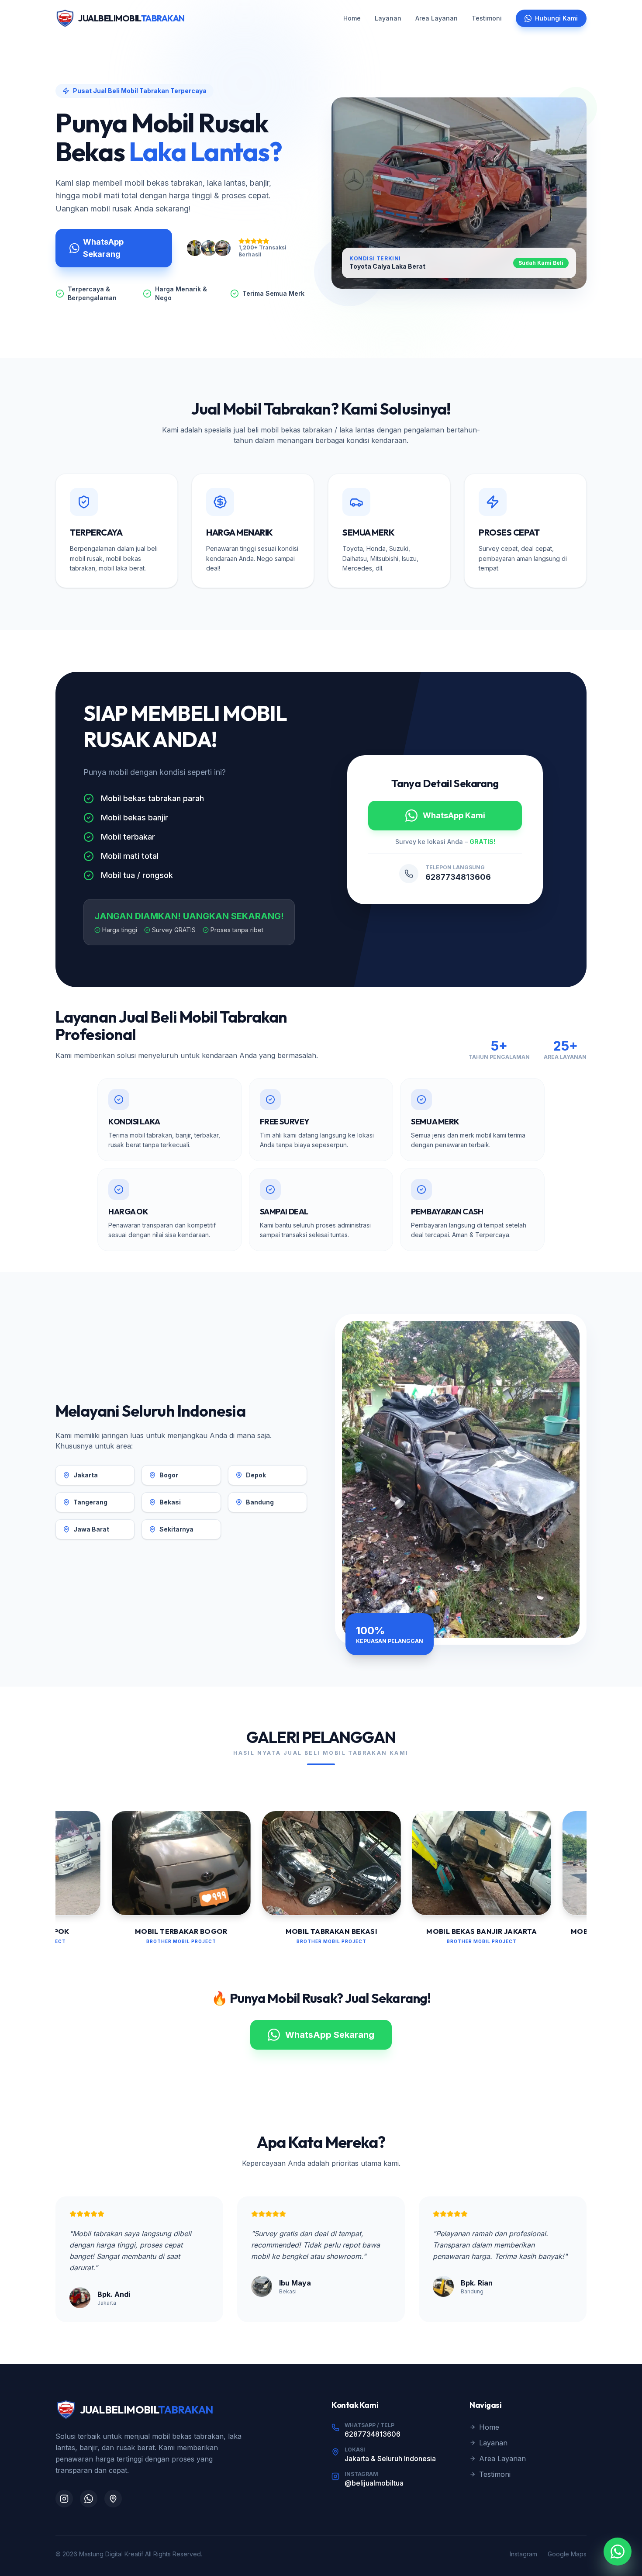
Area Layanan (437, 18)
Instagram (523, 2554)
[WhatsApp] (89, 2499)
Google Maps (567, 2554)
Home (352, 18)
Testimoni (487, 18)
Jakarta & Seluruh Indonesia (390, 2458)
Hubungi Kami (556, 18)
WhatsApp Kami (454, 815)
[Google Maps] (113, 2499)
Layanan (388, 18)
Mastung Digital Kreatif (111, 2554)
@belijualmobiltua (374, 2483)
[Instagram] (64, 2499)
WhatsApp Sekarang (103, 248)
